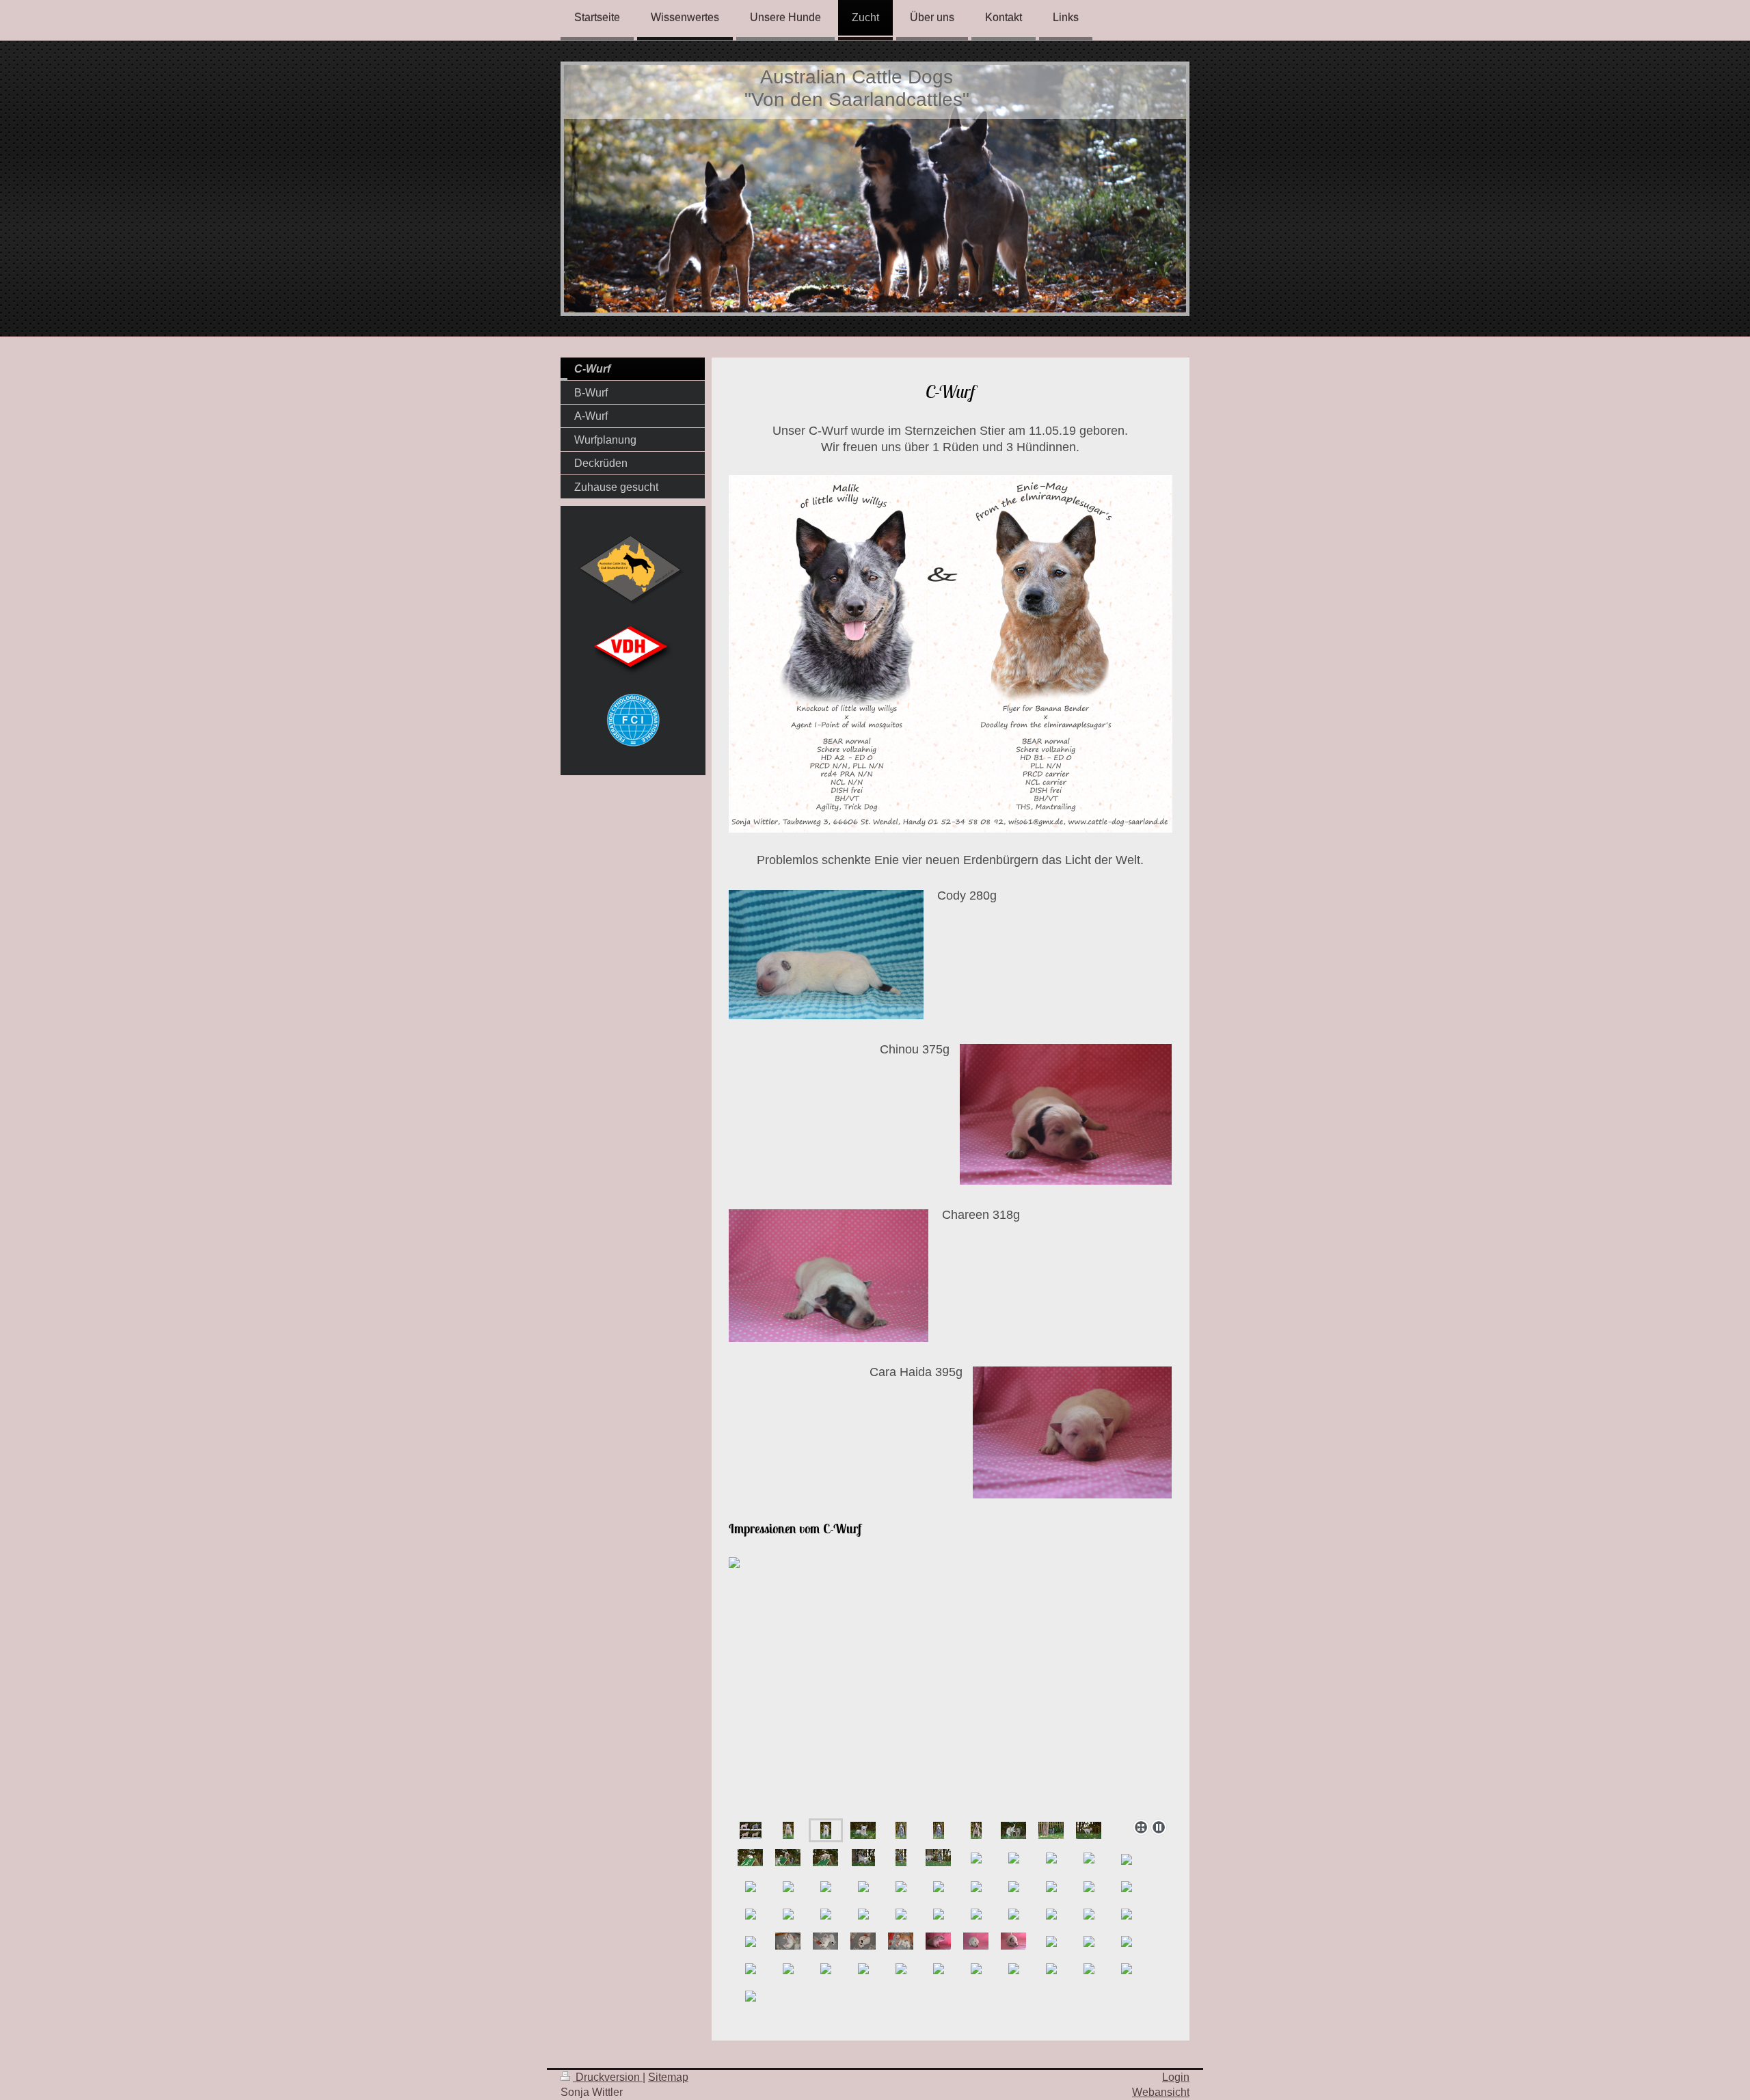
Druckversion (608, 2077)
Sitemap (668, 2077)
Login (1176, 2077)
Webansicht (1161, 2092)
